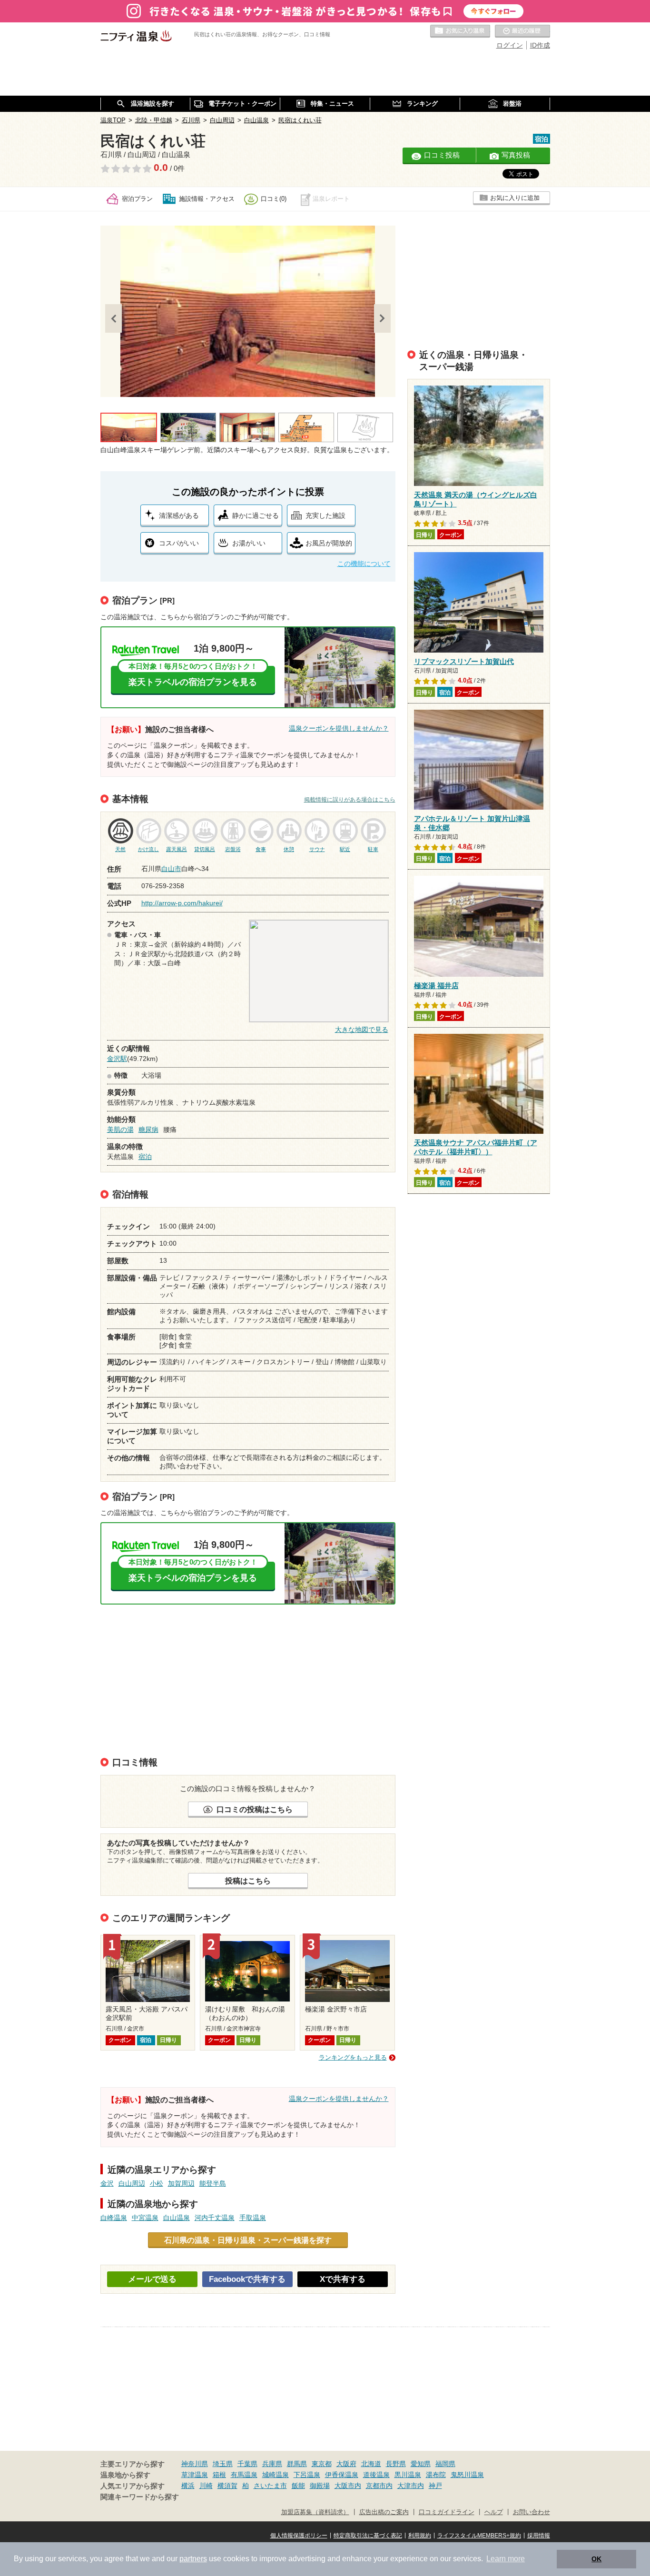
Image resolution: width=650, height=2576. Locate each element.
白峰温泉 (114, 2218)
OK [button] (596, 2559)
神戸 (435, 2486)
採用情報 (539, 2536)
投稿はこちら (248, 1881)
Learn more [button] (506, 2559)
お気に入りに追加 (515, 198)
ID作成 (540, 45)
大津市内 (411, 2486)
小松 (157, 2183)
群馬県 (297, 2464)
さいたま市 (270, 2486)
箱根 (219, 2475)
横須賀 (227, 2486)
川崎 (206, 2486)
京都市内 (379, 2486)
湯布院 (436, 2475)
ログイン (510, 45)
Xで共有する (343, 2279)
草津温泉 (195, 2475)
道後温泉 (376, 2475)
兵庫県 (272, 2464)
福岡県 (445, 2464)
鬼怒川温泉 (467, 2475)
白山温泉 (177, 2218)
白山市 (171, 869)
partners (193, 2559)
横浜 (188, 2486)
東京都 (322, 2464)
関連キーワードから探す (140, 2497)
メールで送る (152, 2279)
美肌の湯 (120, 1129)
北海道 (371, 2464)
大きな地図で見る (362, 1030)
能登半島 (213, 2183)
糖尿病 (148, 1129)
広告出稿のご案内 (384, 2512)
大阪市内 (348, 2486)
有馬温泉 (244, 2475)
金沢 (107, 2183)
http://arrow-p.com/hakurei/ (182, 903)
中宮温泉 (145, 2218)
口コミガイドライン (447, 2512)
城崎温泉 (276, 2475)
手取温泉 (253, 2218)
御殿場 (320, 2486)
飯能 (298, 2486)
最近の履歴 (522, 31)
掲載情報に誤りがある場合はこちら (350, 800)
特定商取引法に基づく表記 (368, 2536)
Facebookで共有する (247, 2279)
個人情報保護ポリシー (299, 2536)
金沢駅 (117, 1059)
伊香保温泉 (342, 2475)
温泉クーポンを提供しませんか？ (339, 728)
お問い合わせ (532, 2512)
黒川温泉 (408, 2475)
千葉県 (247, 2464)
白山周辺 (132, 2183)
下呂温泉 (307, 2475)
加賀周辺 (181, 2183)
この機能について (364, 564)
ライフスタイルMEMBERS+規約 (479, 2536)
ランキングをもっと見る (353, 2057)
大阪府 (346, 2464)
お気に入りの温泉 (460, 31)
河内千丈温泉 (215, 2218)
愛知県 (421, 2464)
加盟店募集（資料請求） (315, 2512)
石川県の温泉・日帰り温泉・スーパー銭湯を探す (248, 2240)
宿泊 (145, 1157)
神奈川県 (195, 2464)
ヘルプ (494, 2512)
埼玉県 (223, 2464)
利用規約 (420, 2536)
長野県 (396, 2464)
